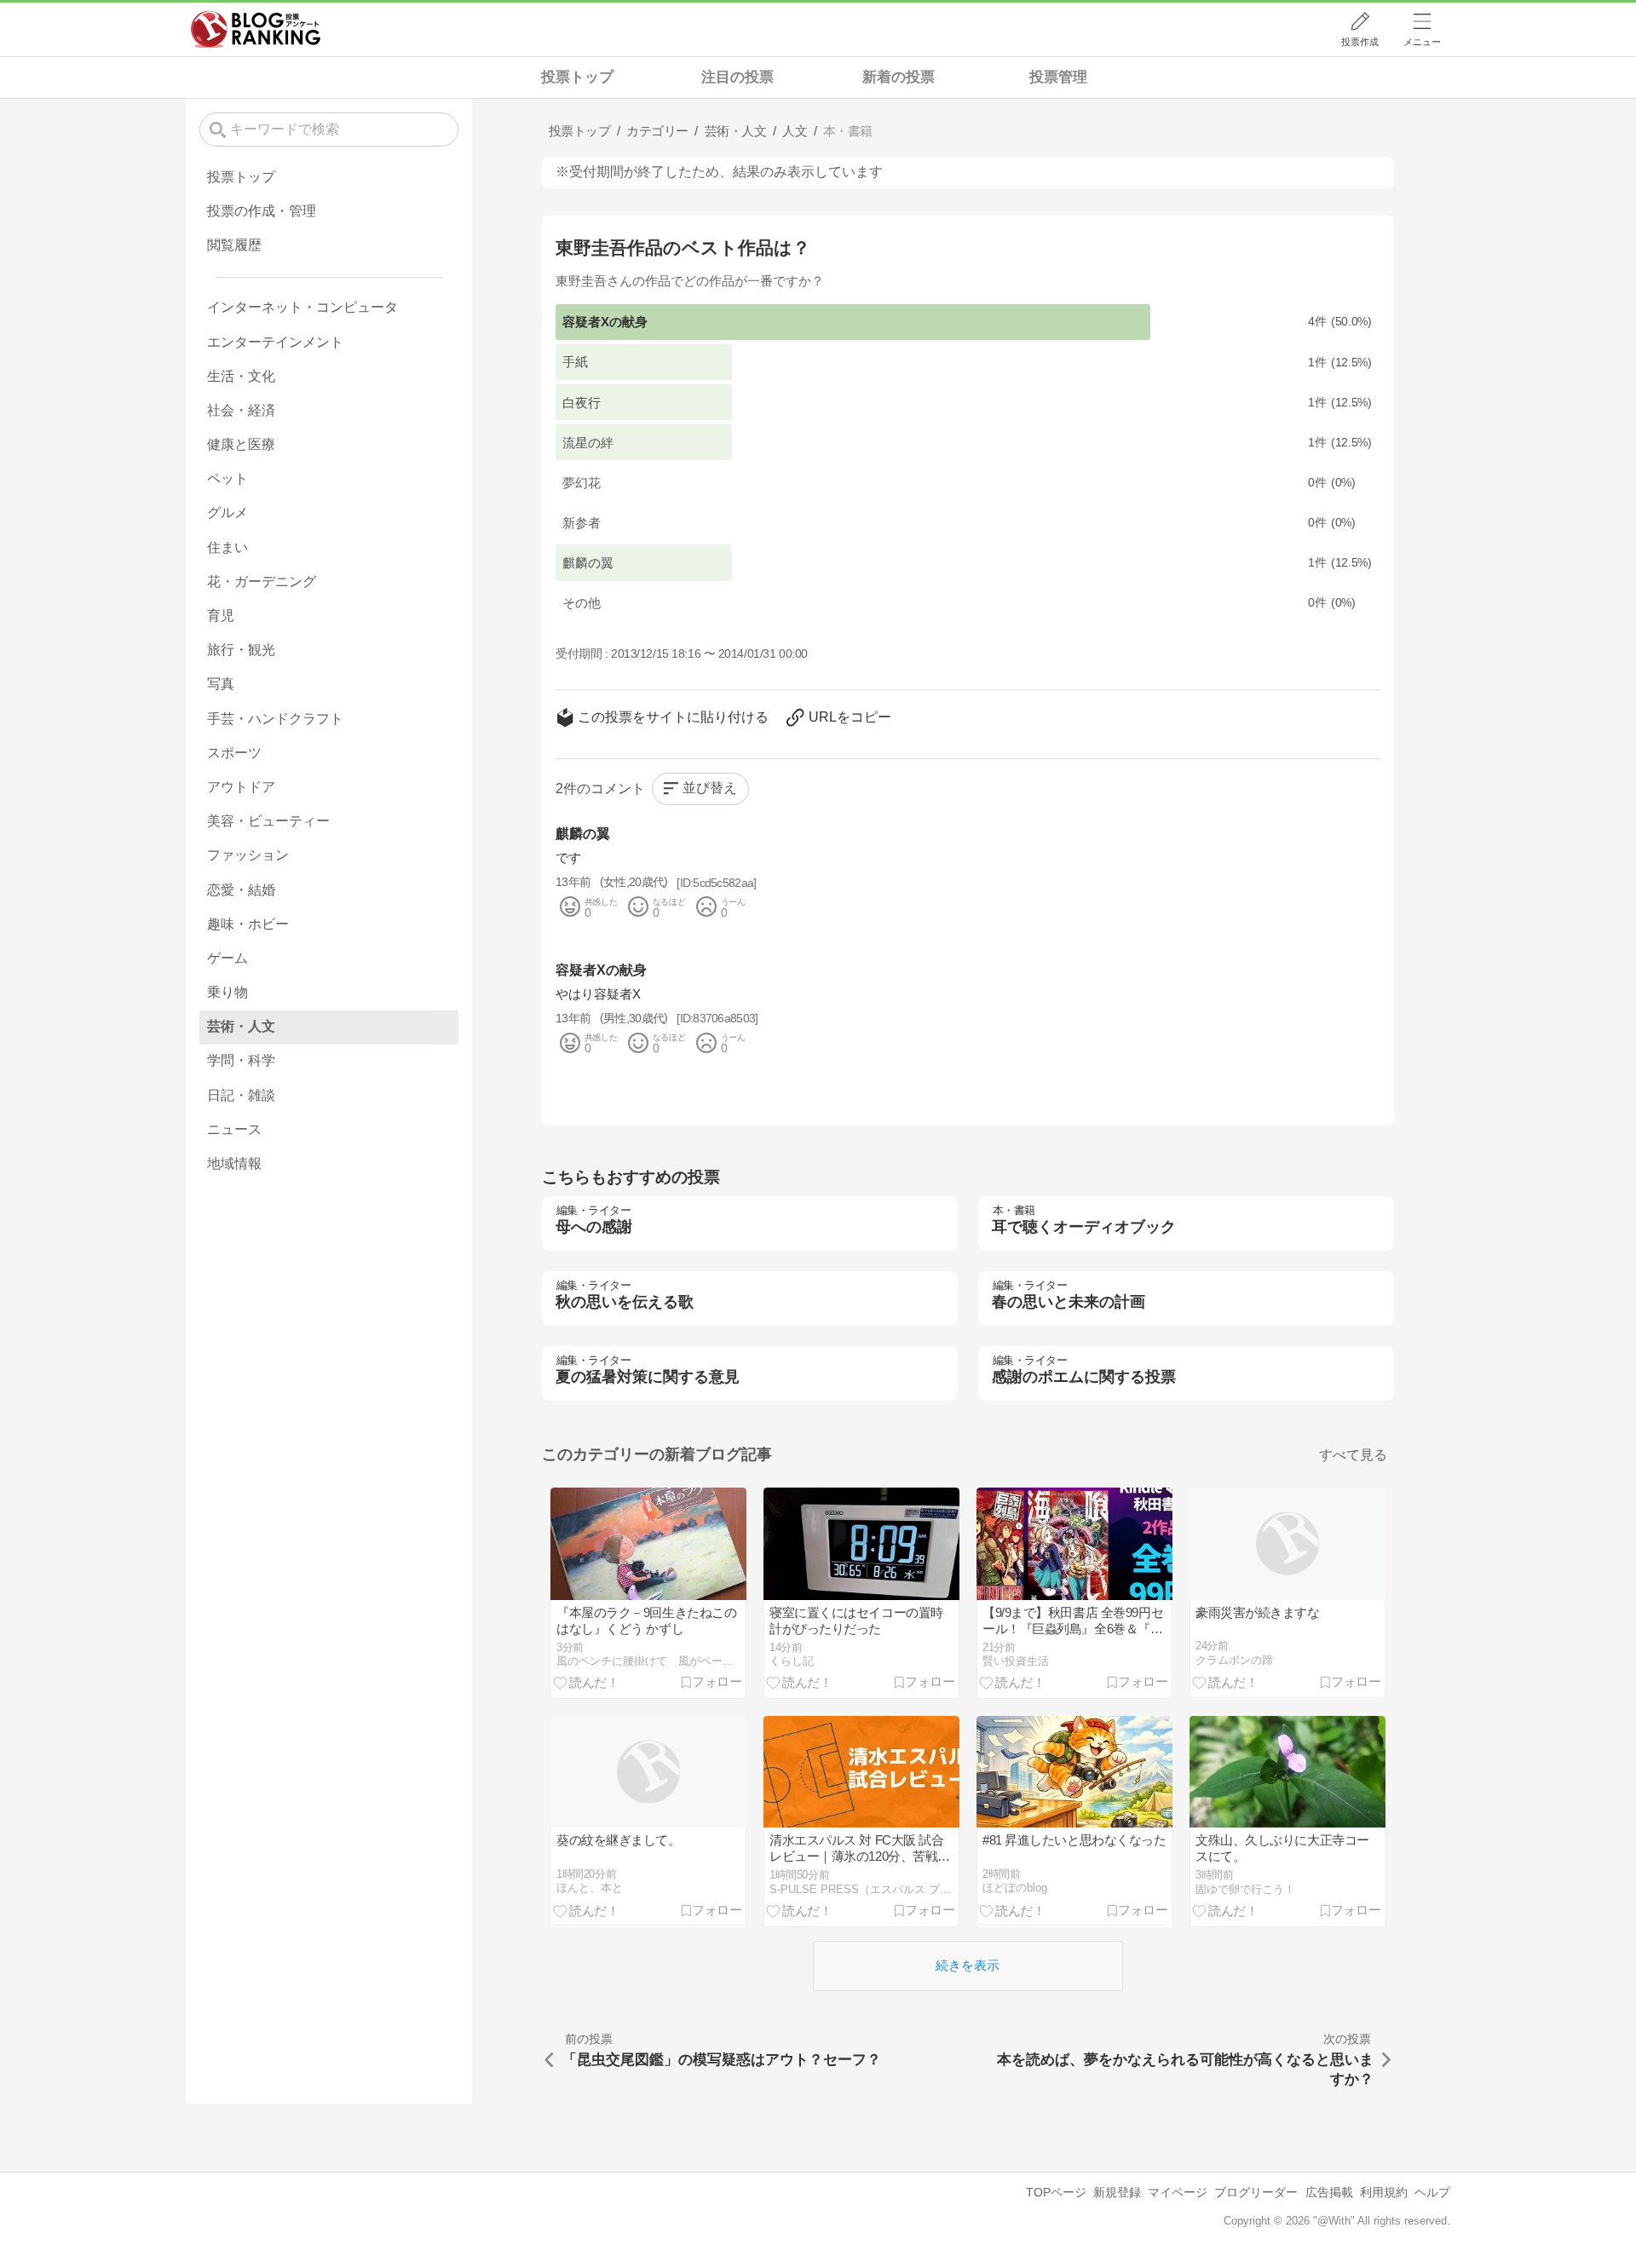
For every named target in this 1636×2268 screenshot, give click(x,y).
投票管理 (1058, 77)
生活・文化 (241, 376)
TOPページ (1056, 2192)
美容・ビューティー (268, 821)
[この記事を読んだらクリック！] (586, 1682)
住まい (228, 547)
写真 (221, 684)
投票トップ (577, 77)
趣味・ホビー (248, 924)
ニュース (234, 1129)
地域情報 (234, 1163)
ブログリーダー (1256, 2192)
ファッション (248, 855)
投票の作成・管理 (262, 211)
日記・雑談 (241, 1095)
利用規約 (1384, 2192)
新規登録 (1117, 2192)
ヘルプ (1432, 2192)
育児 (221, 616)
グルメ (228, 512)
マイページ (1178, 2192)
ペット (228, 478)
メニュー (1422, 42)
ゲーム (228, 958)
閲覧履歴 (234, 245)
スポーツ (234, 753)
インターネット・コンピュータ (302, 307)
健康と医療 (241, 444)
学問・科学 (241, 1060)
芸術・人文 (241, 1026)
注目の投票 (737, 77)
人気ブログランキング (256, 29)
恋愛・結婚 (241, 890)
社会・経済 (241, 410)
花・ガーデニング (262, 581)
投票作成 (1360, 42)
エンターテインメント (275, 342)
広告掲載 (1329, 2192)
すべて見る (1353, 1455)
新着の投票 (899, 77)
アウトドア (241, 787)
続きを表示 (968, 1965)
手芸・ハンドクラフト (275, 719)
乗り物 (228, 992)
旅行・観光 (241, 650)
